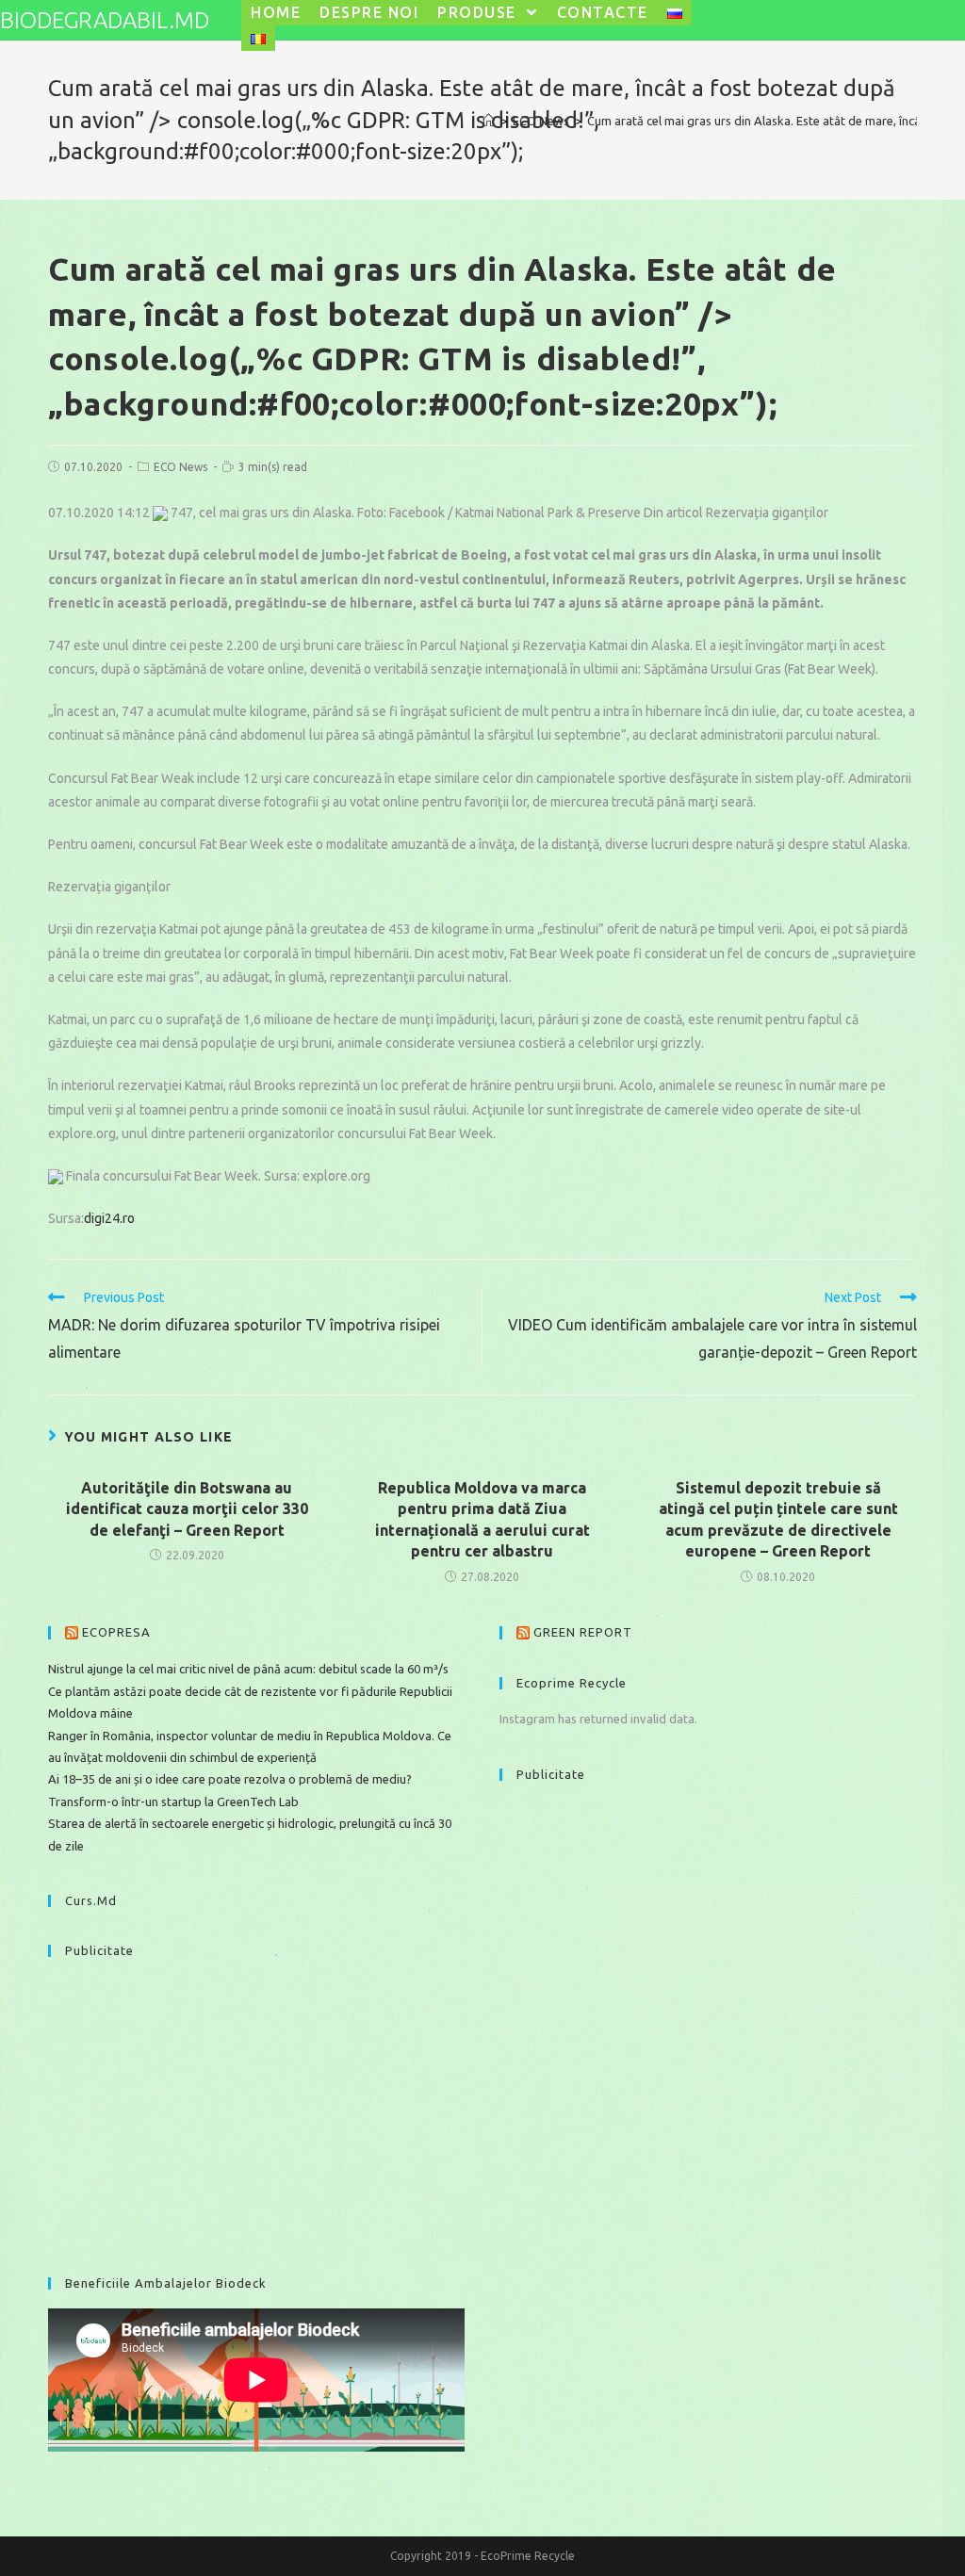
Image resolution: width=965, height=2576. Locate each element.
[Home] (489, 121)
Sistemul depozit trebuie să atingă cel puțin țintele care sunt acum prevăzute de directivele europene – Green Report (778, 1519)
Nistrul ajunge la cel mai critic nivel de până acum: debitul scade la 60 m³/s (248, 1669)
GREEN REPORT (583, 1632)
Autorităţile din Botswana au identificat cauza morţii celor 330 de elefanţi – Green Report (187, 1509)
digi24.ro (109, 1218)
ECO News (180, 467)
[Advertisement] (256, 2108)
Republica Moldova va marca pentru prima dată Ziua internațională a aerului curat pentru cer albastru (482, 1519)
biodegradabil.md (105, 20)
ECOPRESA (116, 1632)
